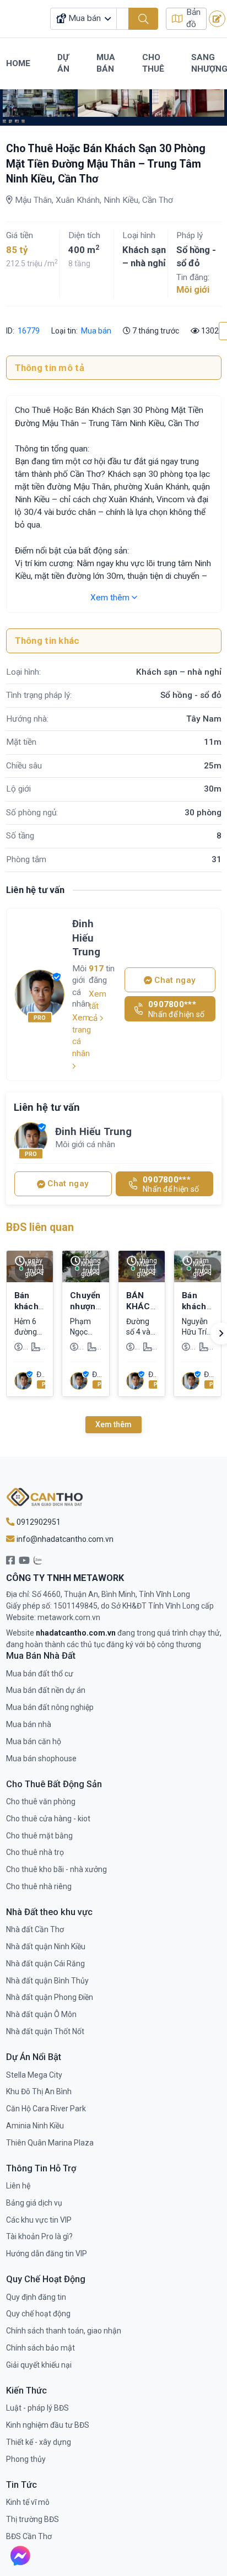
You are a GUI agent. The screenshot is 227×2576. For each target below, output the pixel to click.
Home (18, 63)
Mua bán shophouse (41, 1758)
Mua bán (96, 331)
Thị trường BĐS (33, 2519)
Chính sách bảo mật (40, 2348)
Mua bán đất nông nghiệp (50, 1707)
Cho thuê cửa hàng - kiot (48, 1819)
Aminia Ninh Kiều (35, 2126)
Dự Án (63, 63)
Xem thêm (111, 598)
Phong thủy (26, 2459)
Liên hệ (18, 2186)
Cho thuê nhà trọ (35, 1852)
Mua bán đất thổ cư (40, 1674)
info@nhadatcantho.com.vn (64, 1539)
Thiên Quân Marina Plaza (50, 2143)
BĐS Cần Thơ (29, 2536)
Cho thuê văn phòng (41, 1801)
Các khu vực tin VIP (39, 2220)
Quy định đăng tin (36, 2297)
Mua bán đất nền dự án (46, 1690)
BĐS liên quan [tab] (40, 1227)
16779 (28, 331)
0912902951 (38, 1522)
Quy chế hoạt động (38, 2314)
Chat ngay (174, 980)
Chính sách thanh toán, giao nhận (64, 2331)
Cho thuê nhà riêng (39, 1886)
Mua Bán (106, 63)
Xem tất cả (98, 1006)
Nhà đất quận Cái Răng (45, 1964)
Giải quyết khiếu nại (39, 2365)
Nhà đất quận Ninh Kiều (46, 1946)
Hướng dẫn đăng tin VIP (47, 2254)
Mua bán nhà (29, 1724)
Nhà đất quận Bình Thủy (47, 1981)
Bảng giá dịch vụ (34, 2203)
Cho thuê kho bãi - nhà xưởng (56, 1869)
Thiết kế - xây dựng (39, 2442)
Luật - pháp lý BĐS (37, 2408)
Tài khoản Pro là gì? (39, 2236)
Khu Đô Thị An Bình (39, 2091)
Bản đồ (193, 18)
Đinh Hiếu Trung (86, 938)
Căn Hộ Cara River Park (46, 2109)
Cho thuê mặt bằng (39, 1836)
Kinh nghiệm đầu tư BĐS (48, 2425)
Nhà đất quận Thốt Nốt (45, 2031)
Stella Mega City (34, 2075)
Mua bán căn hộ (34, 1741)
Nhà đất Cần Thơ (35, 1929)
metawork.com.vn (69, 1617)
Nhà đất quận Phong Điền (50, 1997)
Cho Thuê (153, 63)
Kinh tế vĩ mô (28, 2502)
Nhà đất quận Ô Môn (41, 2014)
